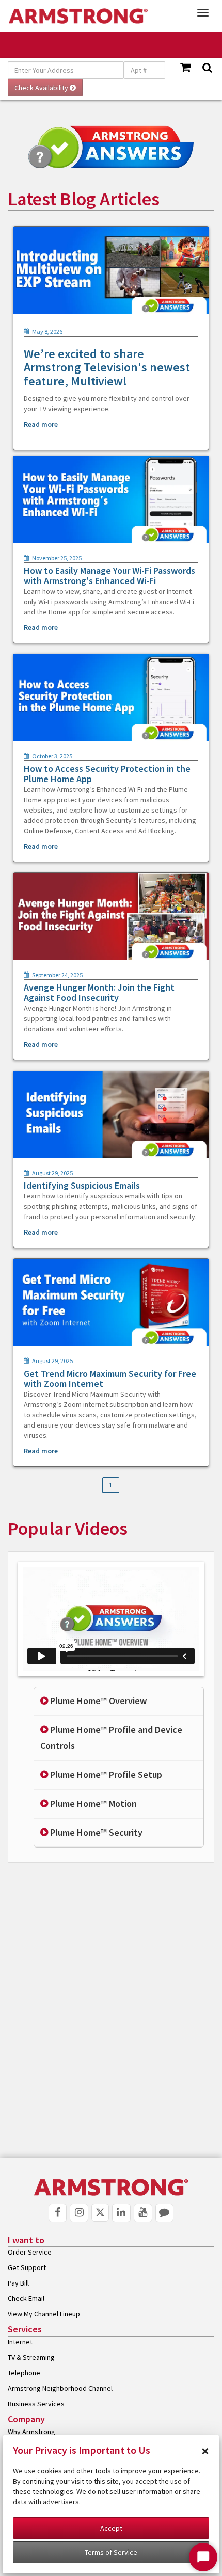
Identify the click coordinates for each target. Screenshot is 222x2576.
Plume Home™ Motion (92, 1803)
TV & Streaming (31, 2357)
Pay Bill (18, 2283)
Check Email (26, 2298)
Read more (41, 424)
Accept (111, 2528)
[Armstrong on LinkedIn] (121, 2213)
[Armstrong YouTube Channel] (143, 2213)
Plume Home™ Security (95, 1832)
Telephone (24, 2373)
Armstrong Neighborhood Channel (60, 2388)
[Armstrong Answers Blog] (165, 2213)
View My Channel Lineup (44, 2314)
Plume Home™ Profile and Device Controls (111, 1738)
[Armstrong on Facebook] (58, 2213)
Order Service (30, 2252)
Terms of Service (111, 2552)
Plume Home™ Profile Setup (105, 1775)
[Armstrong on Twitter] (100, 2213)
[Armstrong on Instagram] (79, 2213)
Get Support (27, 2267)
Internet (20, 2342)
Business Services (36, 2404)
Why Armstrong (31, 2432)
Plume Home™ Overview (97, 1701)
